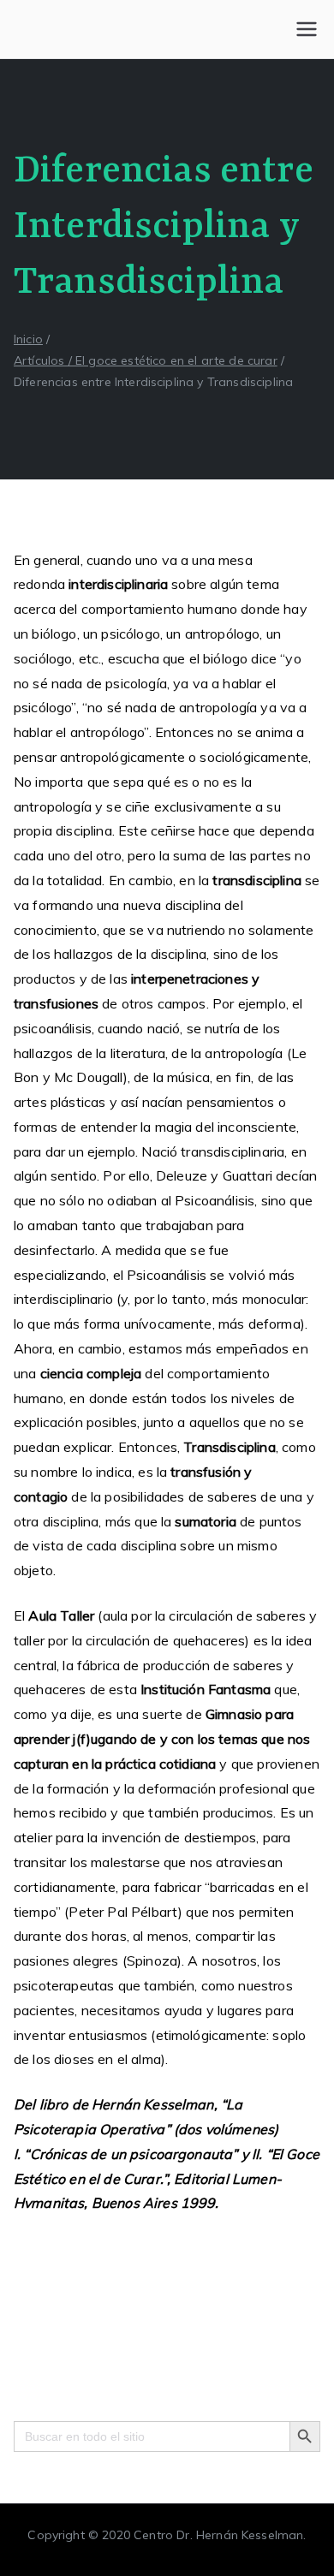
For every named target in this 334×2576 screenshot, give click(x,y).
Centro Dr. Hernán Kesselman (218, 2535)
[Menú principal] (307, 29)
